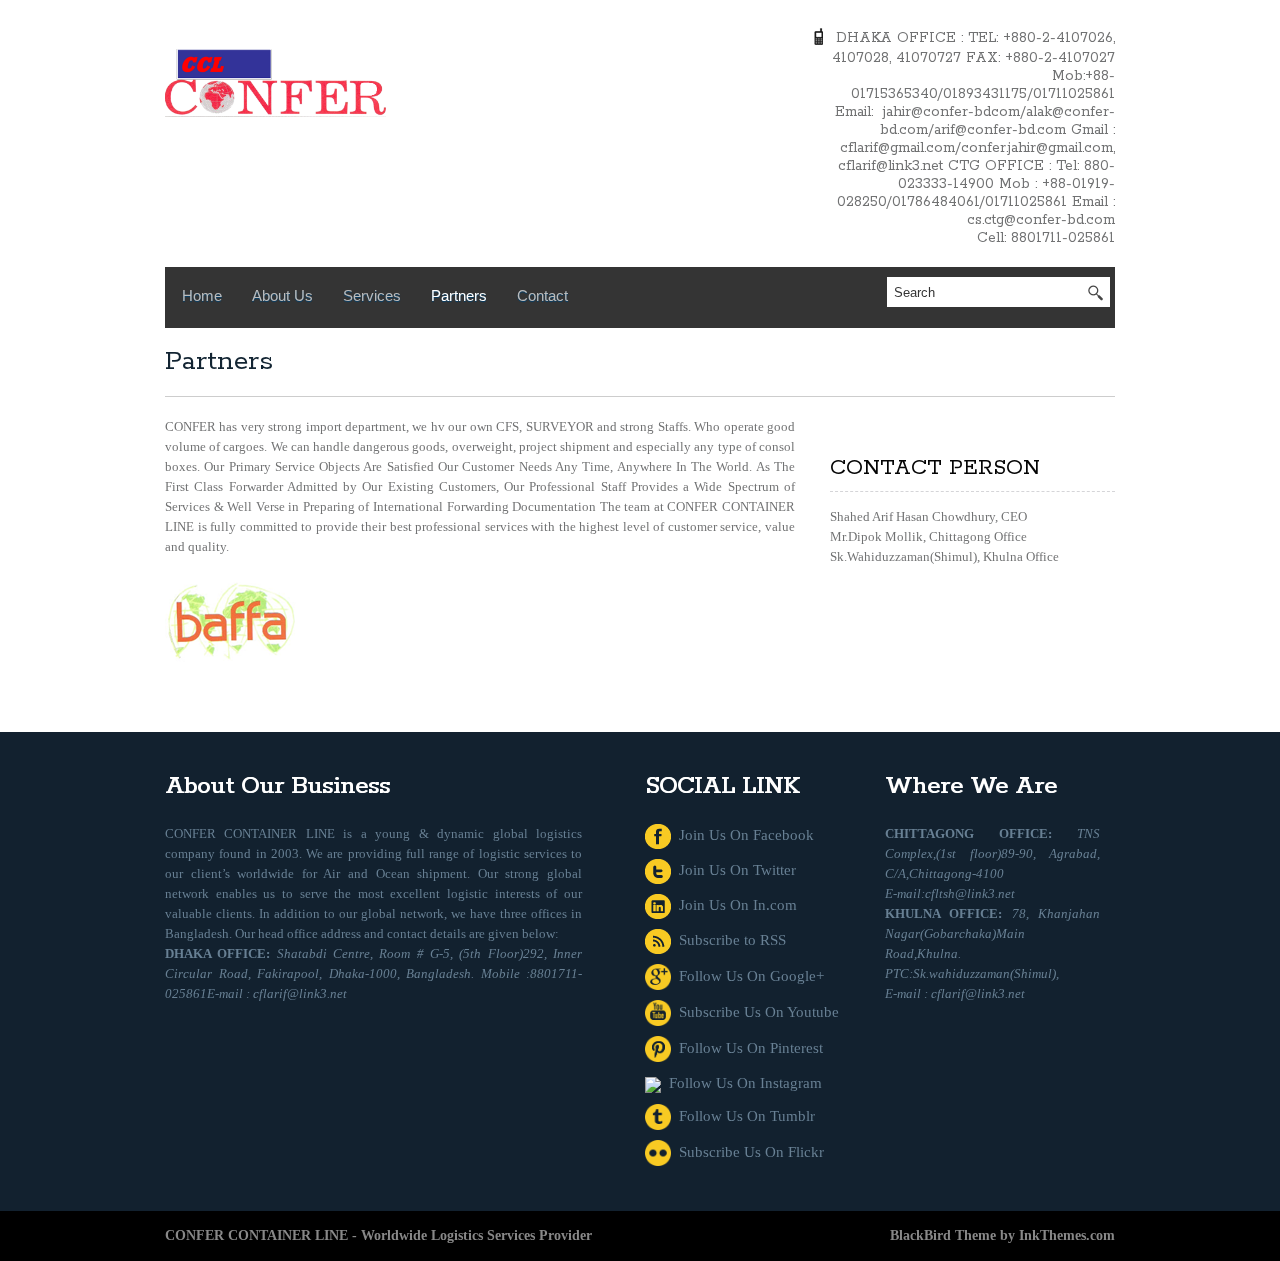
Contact (542, 295)
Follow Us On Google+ (747, 976)
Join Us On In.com (734, 905)
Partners (459, 295)
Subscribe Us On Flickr (747, 1152)
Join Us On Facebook (742, 835)
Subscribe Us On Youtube (755, 1012)
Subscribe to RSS (728, 940)
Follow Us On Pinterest (747, 1048)
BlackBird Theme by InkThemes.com (1002, 1235)
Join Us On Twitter (733, 870)
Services (372, 295)
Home (202, 295)
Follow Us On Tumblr (743, 1116)
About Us (282, 295)
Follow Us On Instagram (741, 1083)
